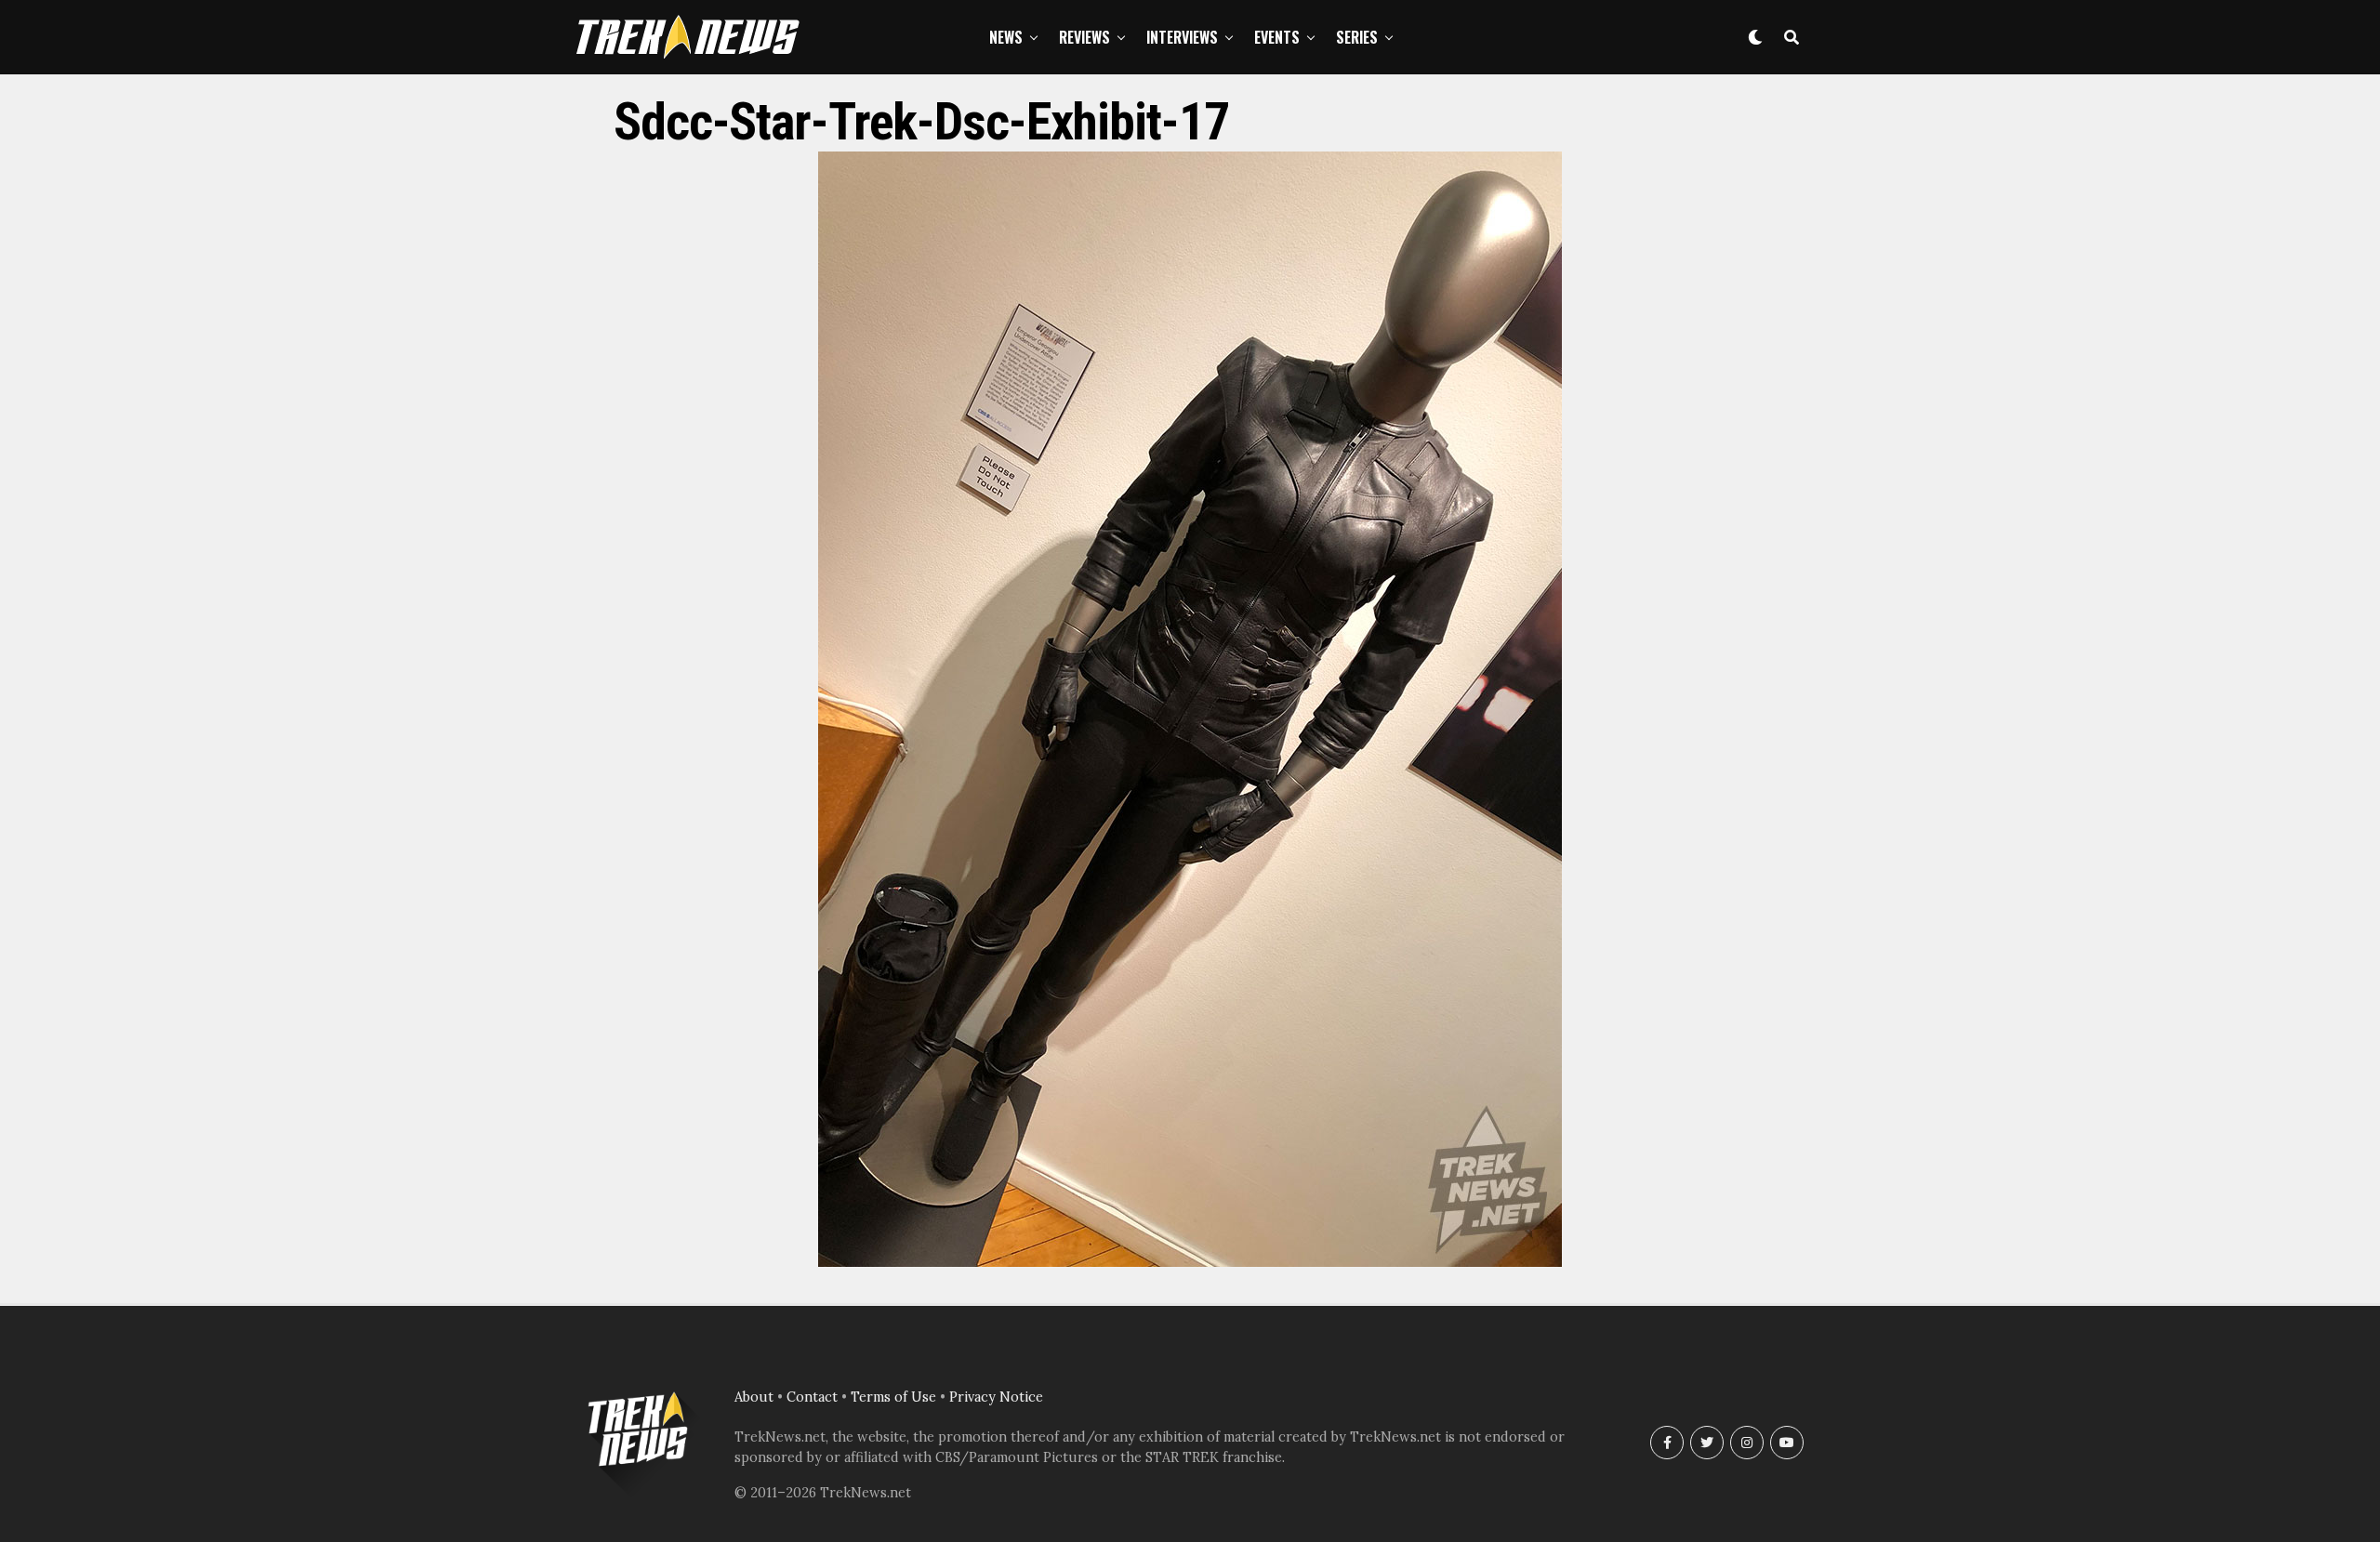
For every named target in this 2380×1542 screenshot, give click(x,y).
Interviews (1182, 37)
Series (1357, 37)
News (1006, 37)
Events (1277, 37)
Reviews (1084, 37)
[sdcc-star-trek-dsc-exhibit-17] (1190, 1261)
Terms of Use (893, 1397)
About (754, 1397)
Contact (812, 1397)
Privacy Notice (996, 1397)
